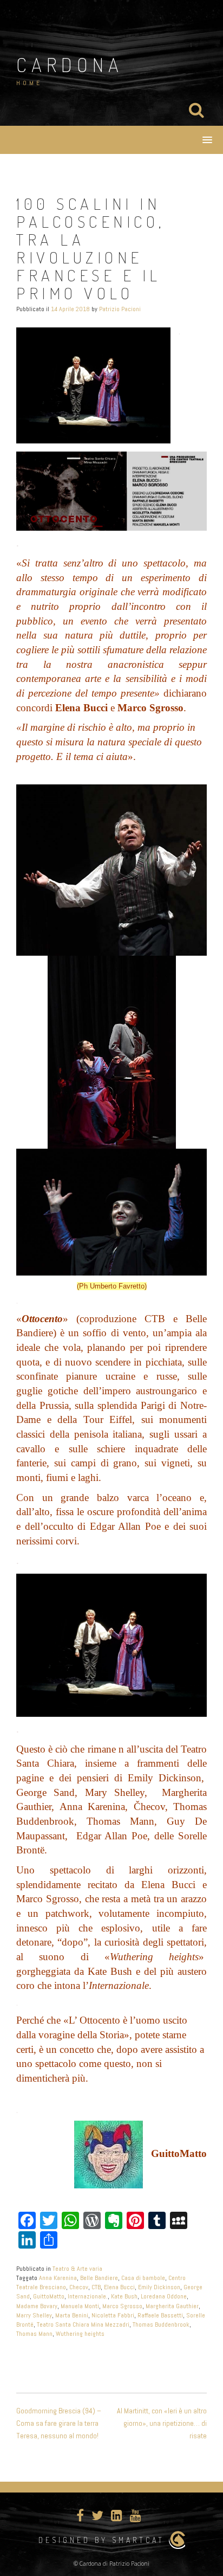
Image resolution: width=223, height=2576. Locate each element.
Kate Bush (124, 2296)
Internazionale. (88, 2296)
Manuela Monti (80, 2306)
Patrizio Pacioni (120, 309)
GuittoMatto (49, 2296)
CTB (96, 2287)
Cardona (70, 65)
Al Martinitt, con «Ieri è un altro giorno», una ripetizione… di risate (162, 2423)
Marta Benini (72, 2315)
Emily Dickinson (159, 2287)
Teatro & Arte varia (77, 2269)
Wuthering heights (80, 2334)
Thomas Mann (34, 2334)
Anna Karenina (58, 2278)
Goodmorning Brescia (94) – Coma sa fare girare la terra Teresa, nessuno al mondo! (59, 2423)
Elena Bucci (119, 2287)
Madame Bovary (37, 2306)
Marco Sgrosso (122, 2306)
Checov (79, 2287)
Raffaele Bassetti (160, 2315)
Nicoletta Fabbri (113, 2315)
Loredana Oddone (164, 2296)
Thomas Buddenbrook (161, 2324)
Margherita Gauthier (172, 2306)
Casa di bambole (143, 2278)
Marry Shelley (34, 2315)
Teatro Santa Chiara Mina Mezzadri (83, 2324)
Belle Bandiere (99, 2278)
